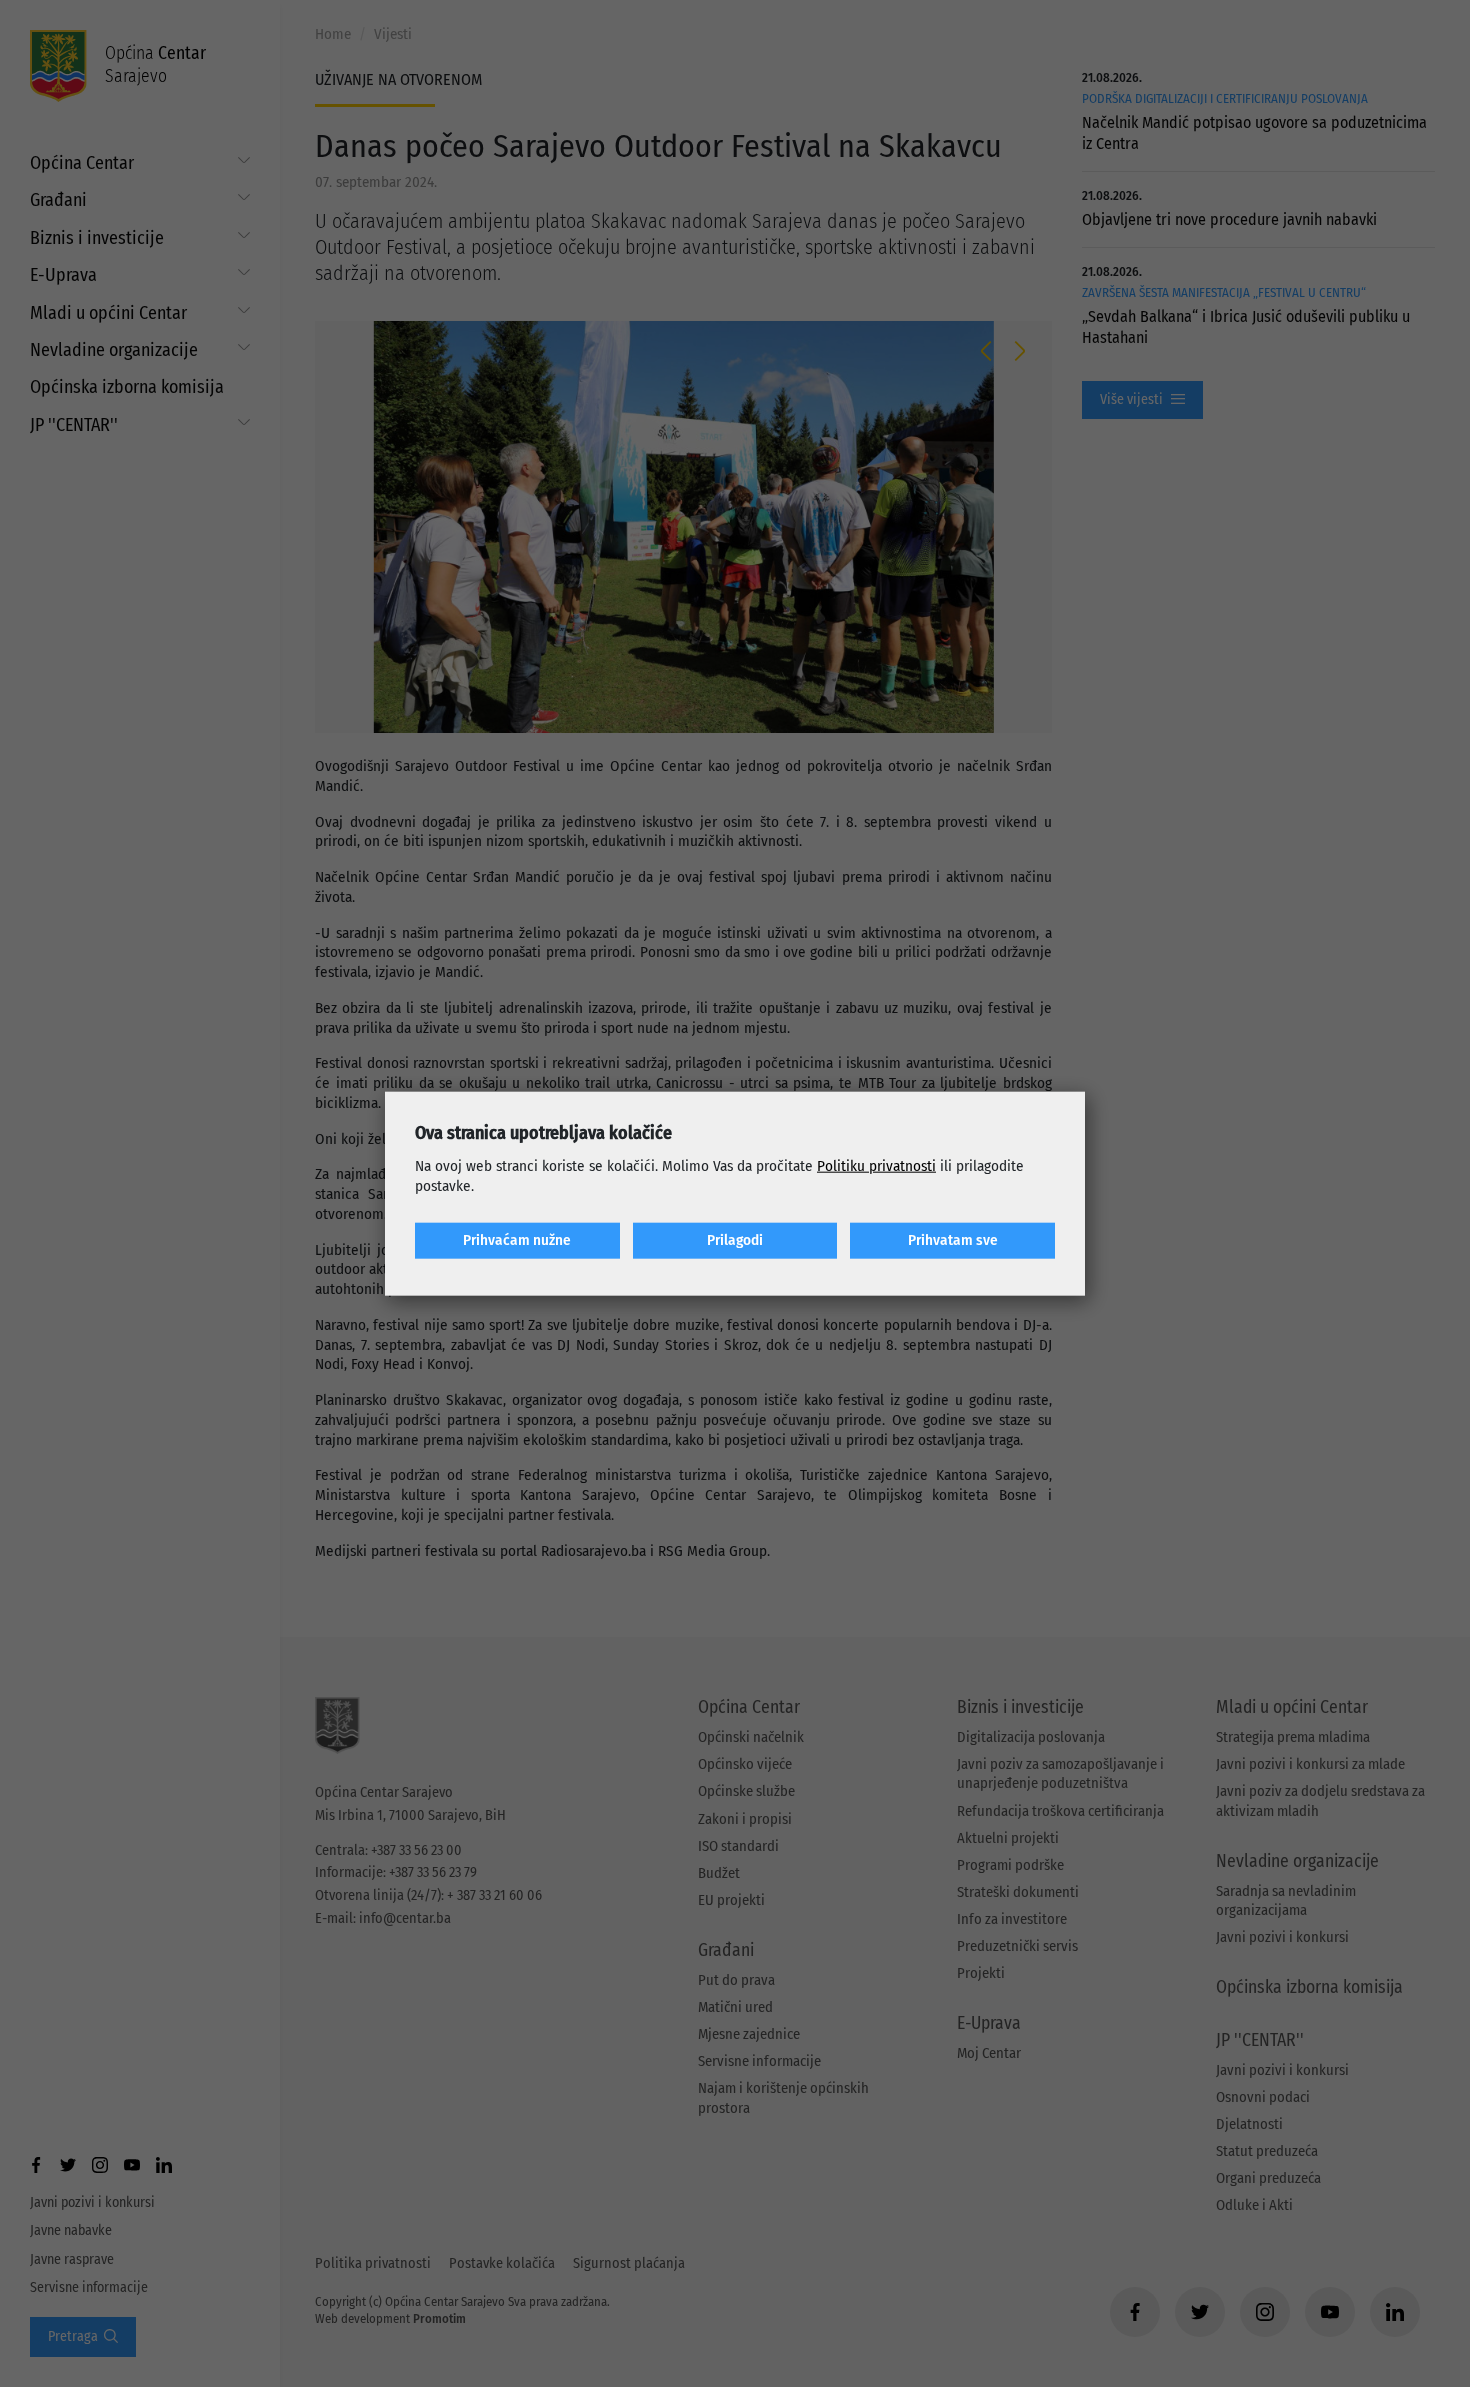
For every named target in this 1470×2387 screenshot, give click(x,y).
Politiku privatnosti (876, 1166)
